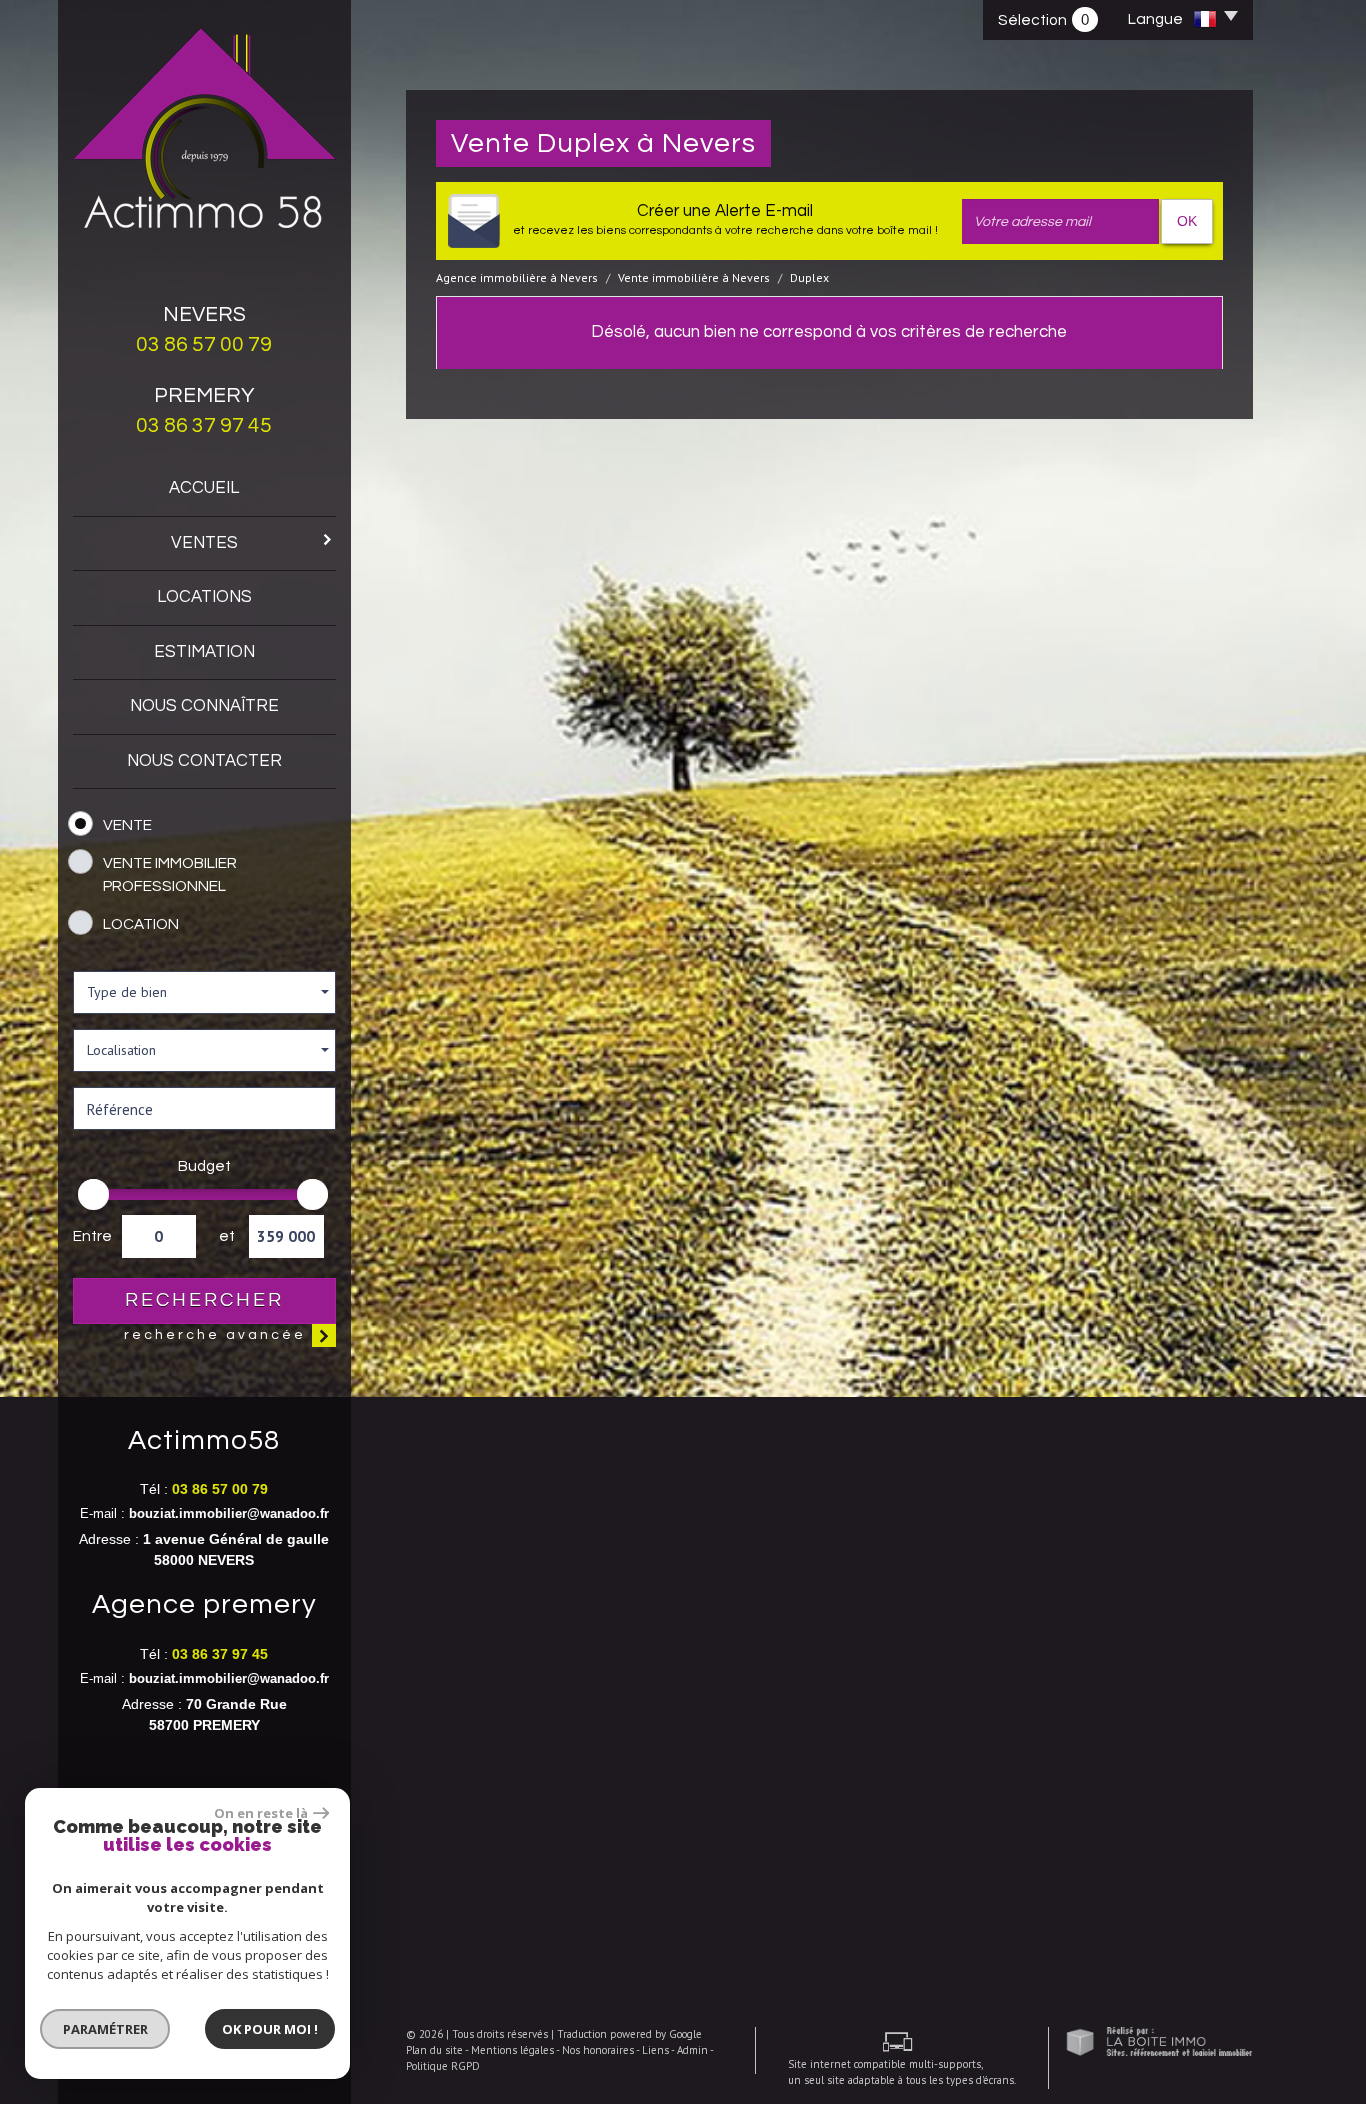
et (226, 1236)
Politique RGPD (443, 2066)
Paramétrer (105, 2029)
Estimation (204, 652)
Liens (655, 2050)
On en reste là (261, 1813)
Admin (692, 2050)
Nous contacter (204, 761)
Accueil (204, 488)
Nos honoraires (598, 2050)
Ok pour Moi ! (270, 2029)
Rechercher (204, 1300)
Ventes (204, 543)
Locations (204, 597)
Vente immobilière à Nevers (694, 277)
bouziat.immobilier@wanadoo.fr (229, 1514)
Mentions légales (512, 2050)
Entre (90, 1236)
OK (1187, 221)
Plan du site (434, 2050)
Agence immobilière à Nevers (517, 277)
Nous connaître (204, 706)
